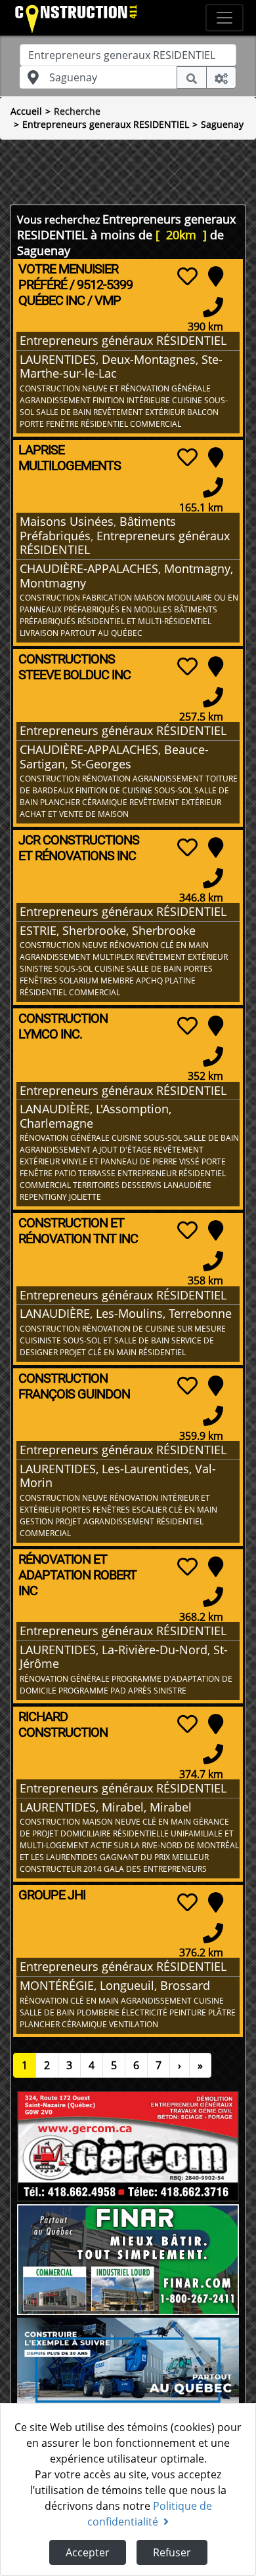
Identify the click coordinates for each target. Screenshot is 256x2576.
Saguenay (222, 124)
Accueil (26, 111)
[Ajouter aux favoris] (187, 276)
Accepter (88, 2552)
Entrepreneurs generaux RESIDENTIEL (106, 124)
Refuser (172, 2552)
